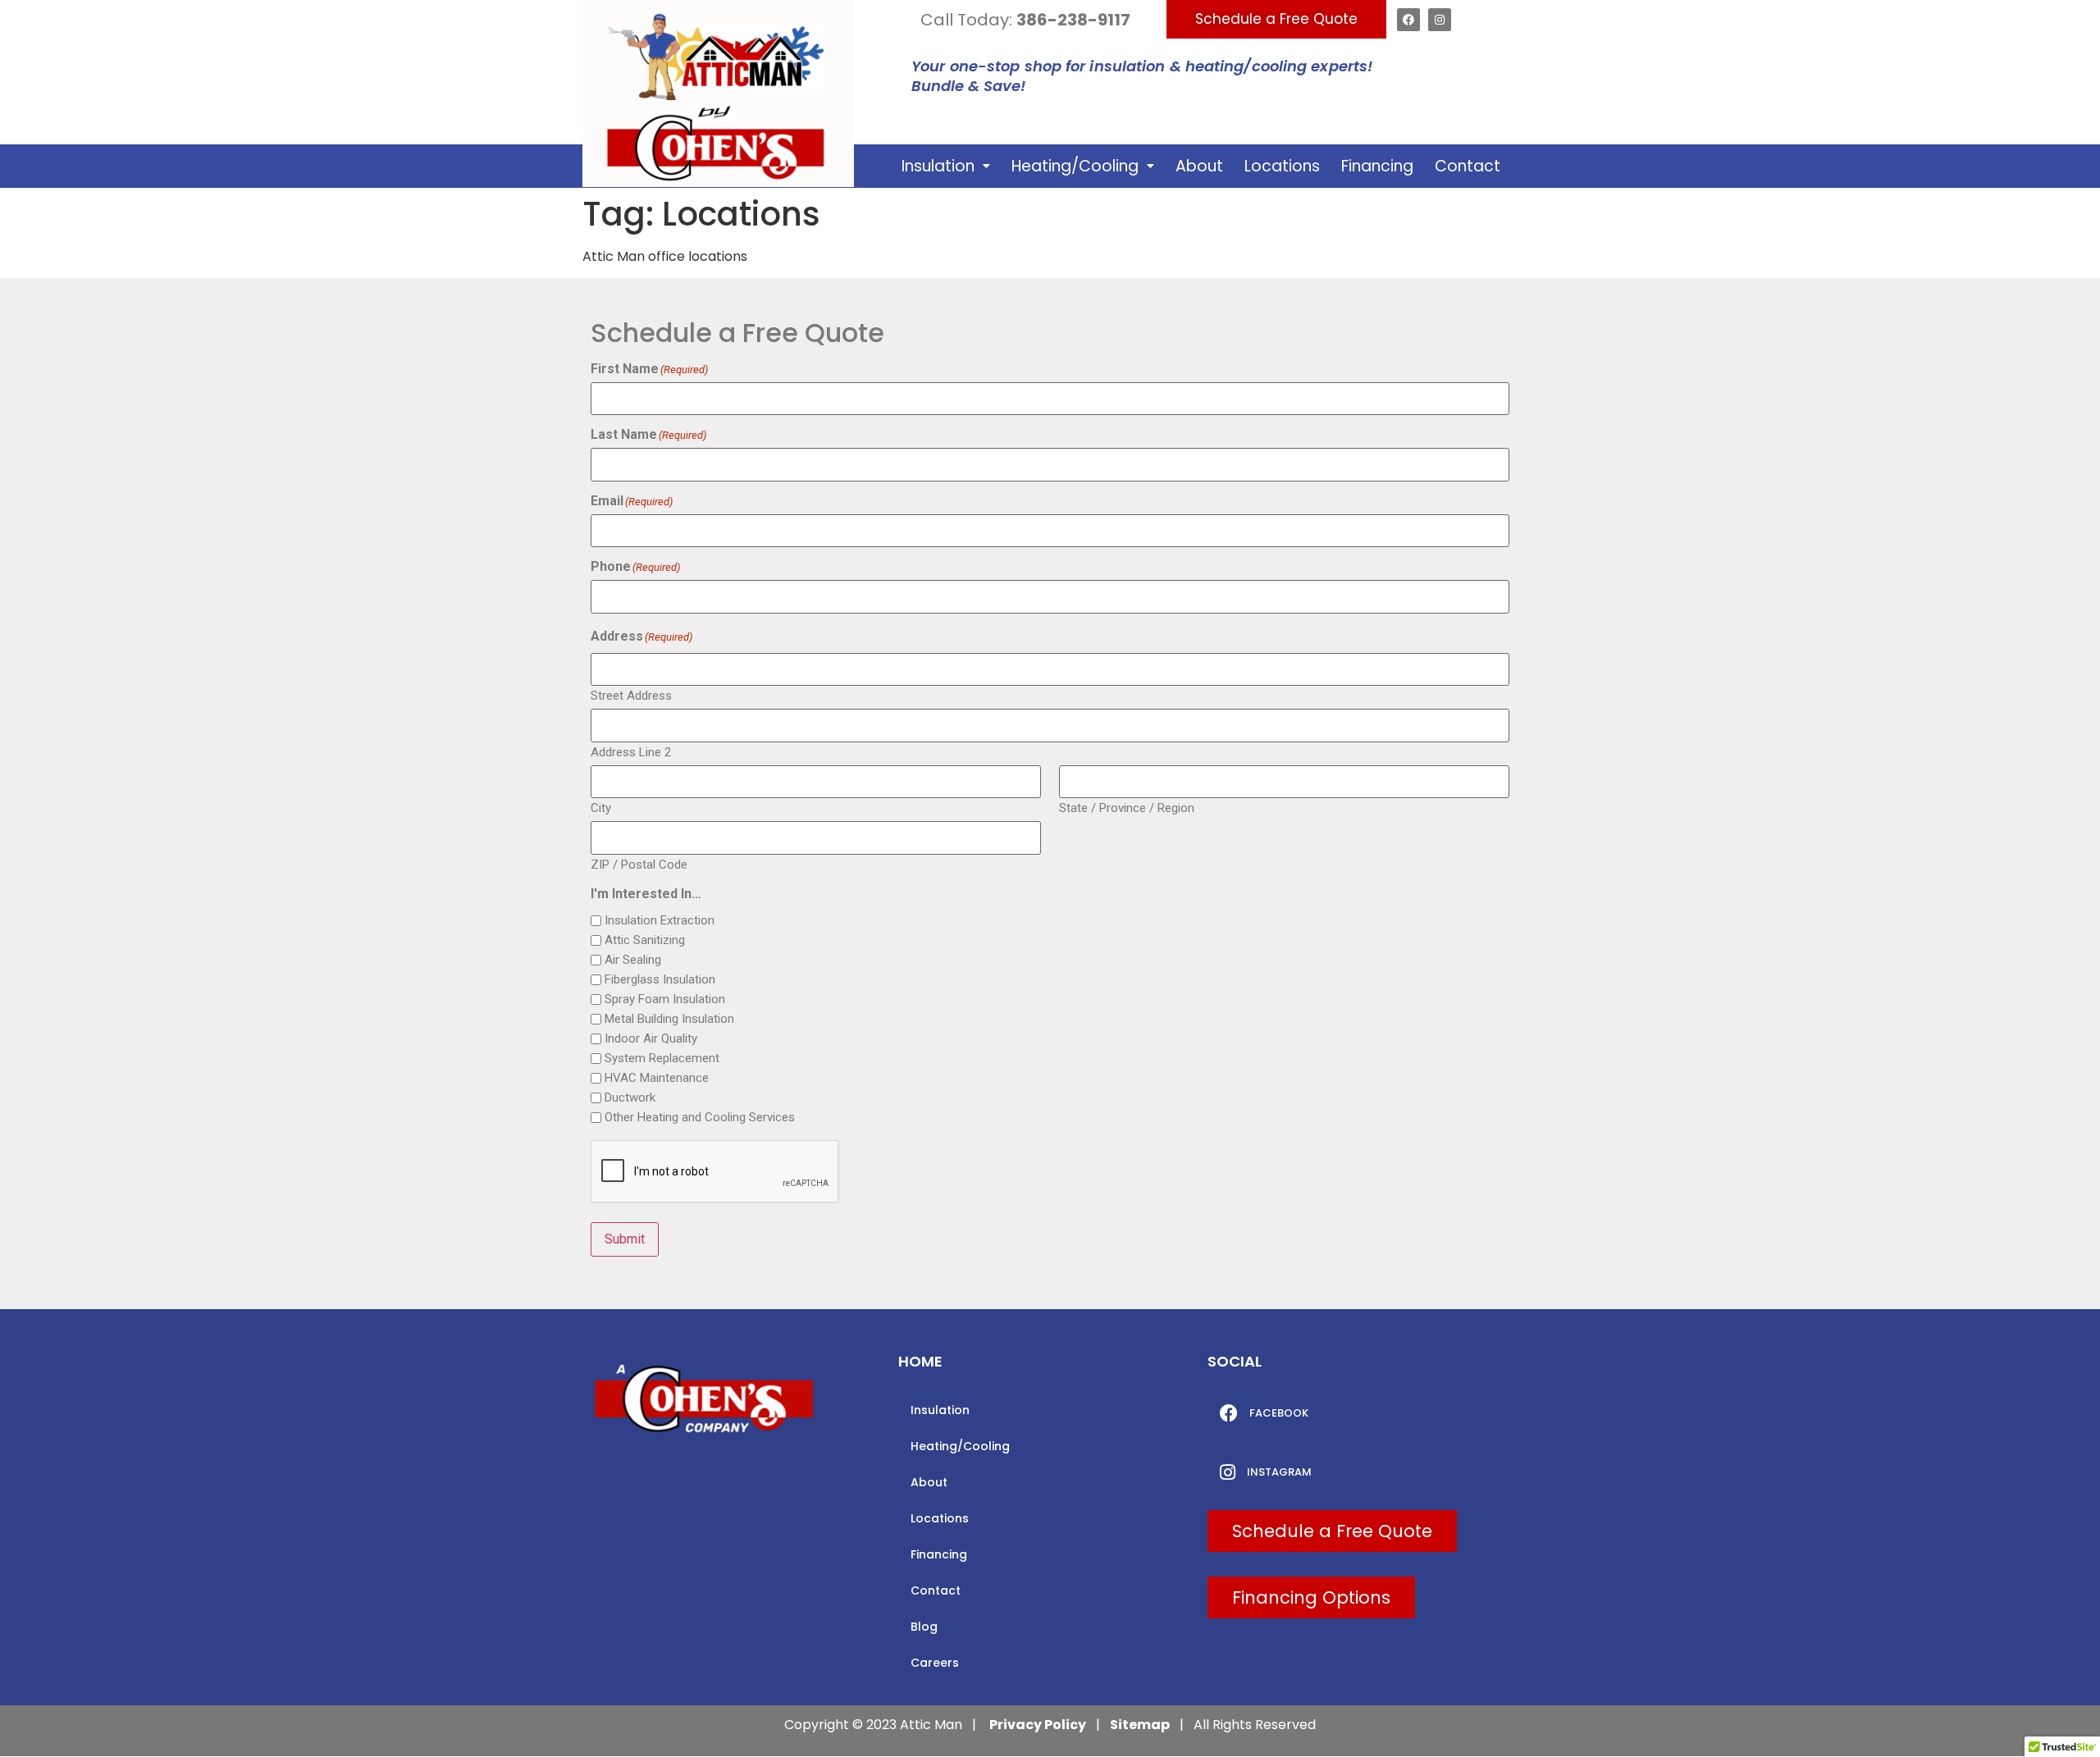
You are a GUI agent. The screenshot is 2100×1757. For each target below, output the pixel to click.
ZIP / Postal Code (639, 864)
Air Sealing (633, 960)
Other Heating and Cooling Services (700, 1118)
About (1199, 166)
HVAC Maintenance (657, 1078)
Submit (625, 1239)
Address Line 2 (631, 752)
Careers (935, 1663)
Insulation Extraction (660, 921)
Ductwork (630, 1098)
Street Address (631, 695)
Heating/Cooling (1075, 166)
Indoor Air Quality (651, 1039)
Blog (924, 1627)
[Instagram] (1440, 20)
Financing (1377, 166)
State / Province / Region (1127, 808)
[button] (946, 166)
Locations (1282, 166)
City (601, 808)
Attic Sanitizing (645, 940)
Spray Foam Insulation (665, 999)
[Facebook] (1408, 20)
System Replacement (662, 1059)
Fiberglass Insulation (660, 980)
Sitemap (1140, 1725)
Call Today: (1025, 20)
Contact (1468, 166)
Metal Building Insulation (669, 1019)
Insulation (938, 166)
